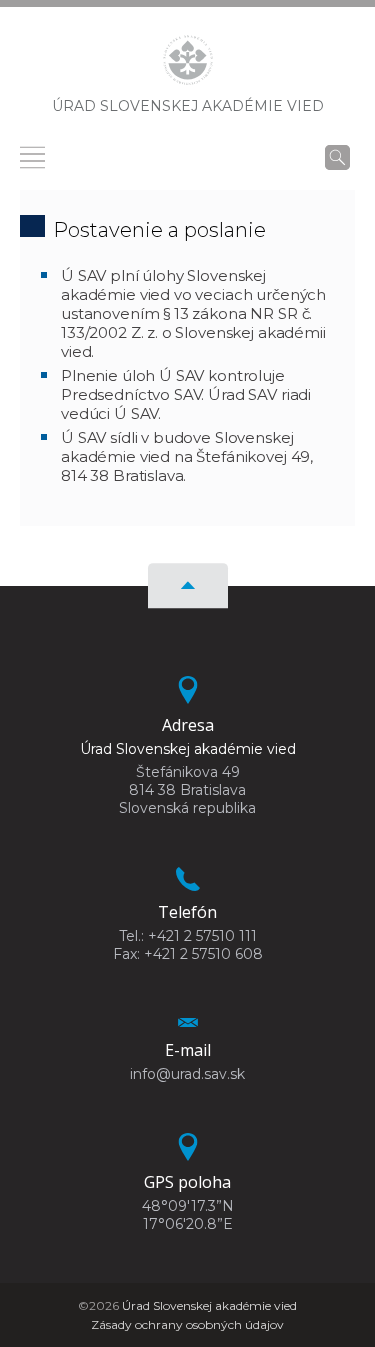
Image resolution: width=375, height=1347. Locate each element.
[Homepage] (188, 66)
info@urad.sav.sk (187, 1074)
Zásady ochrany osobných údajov (187, 1324)
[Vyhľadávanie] (337, 157)
